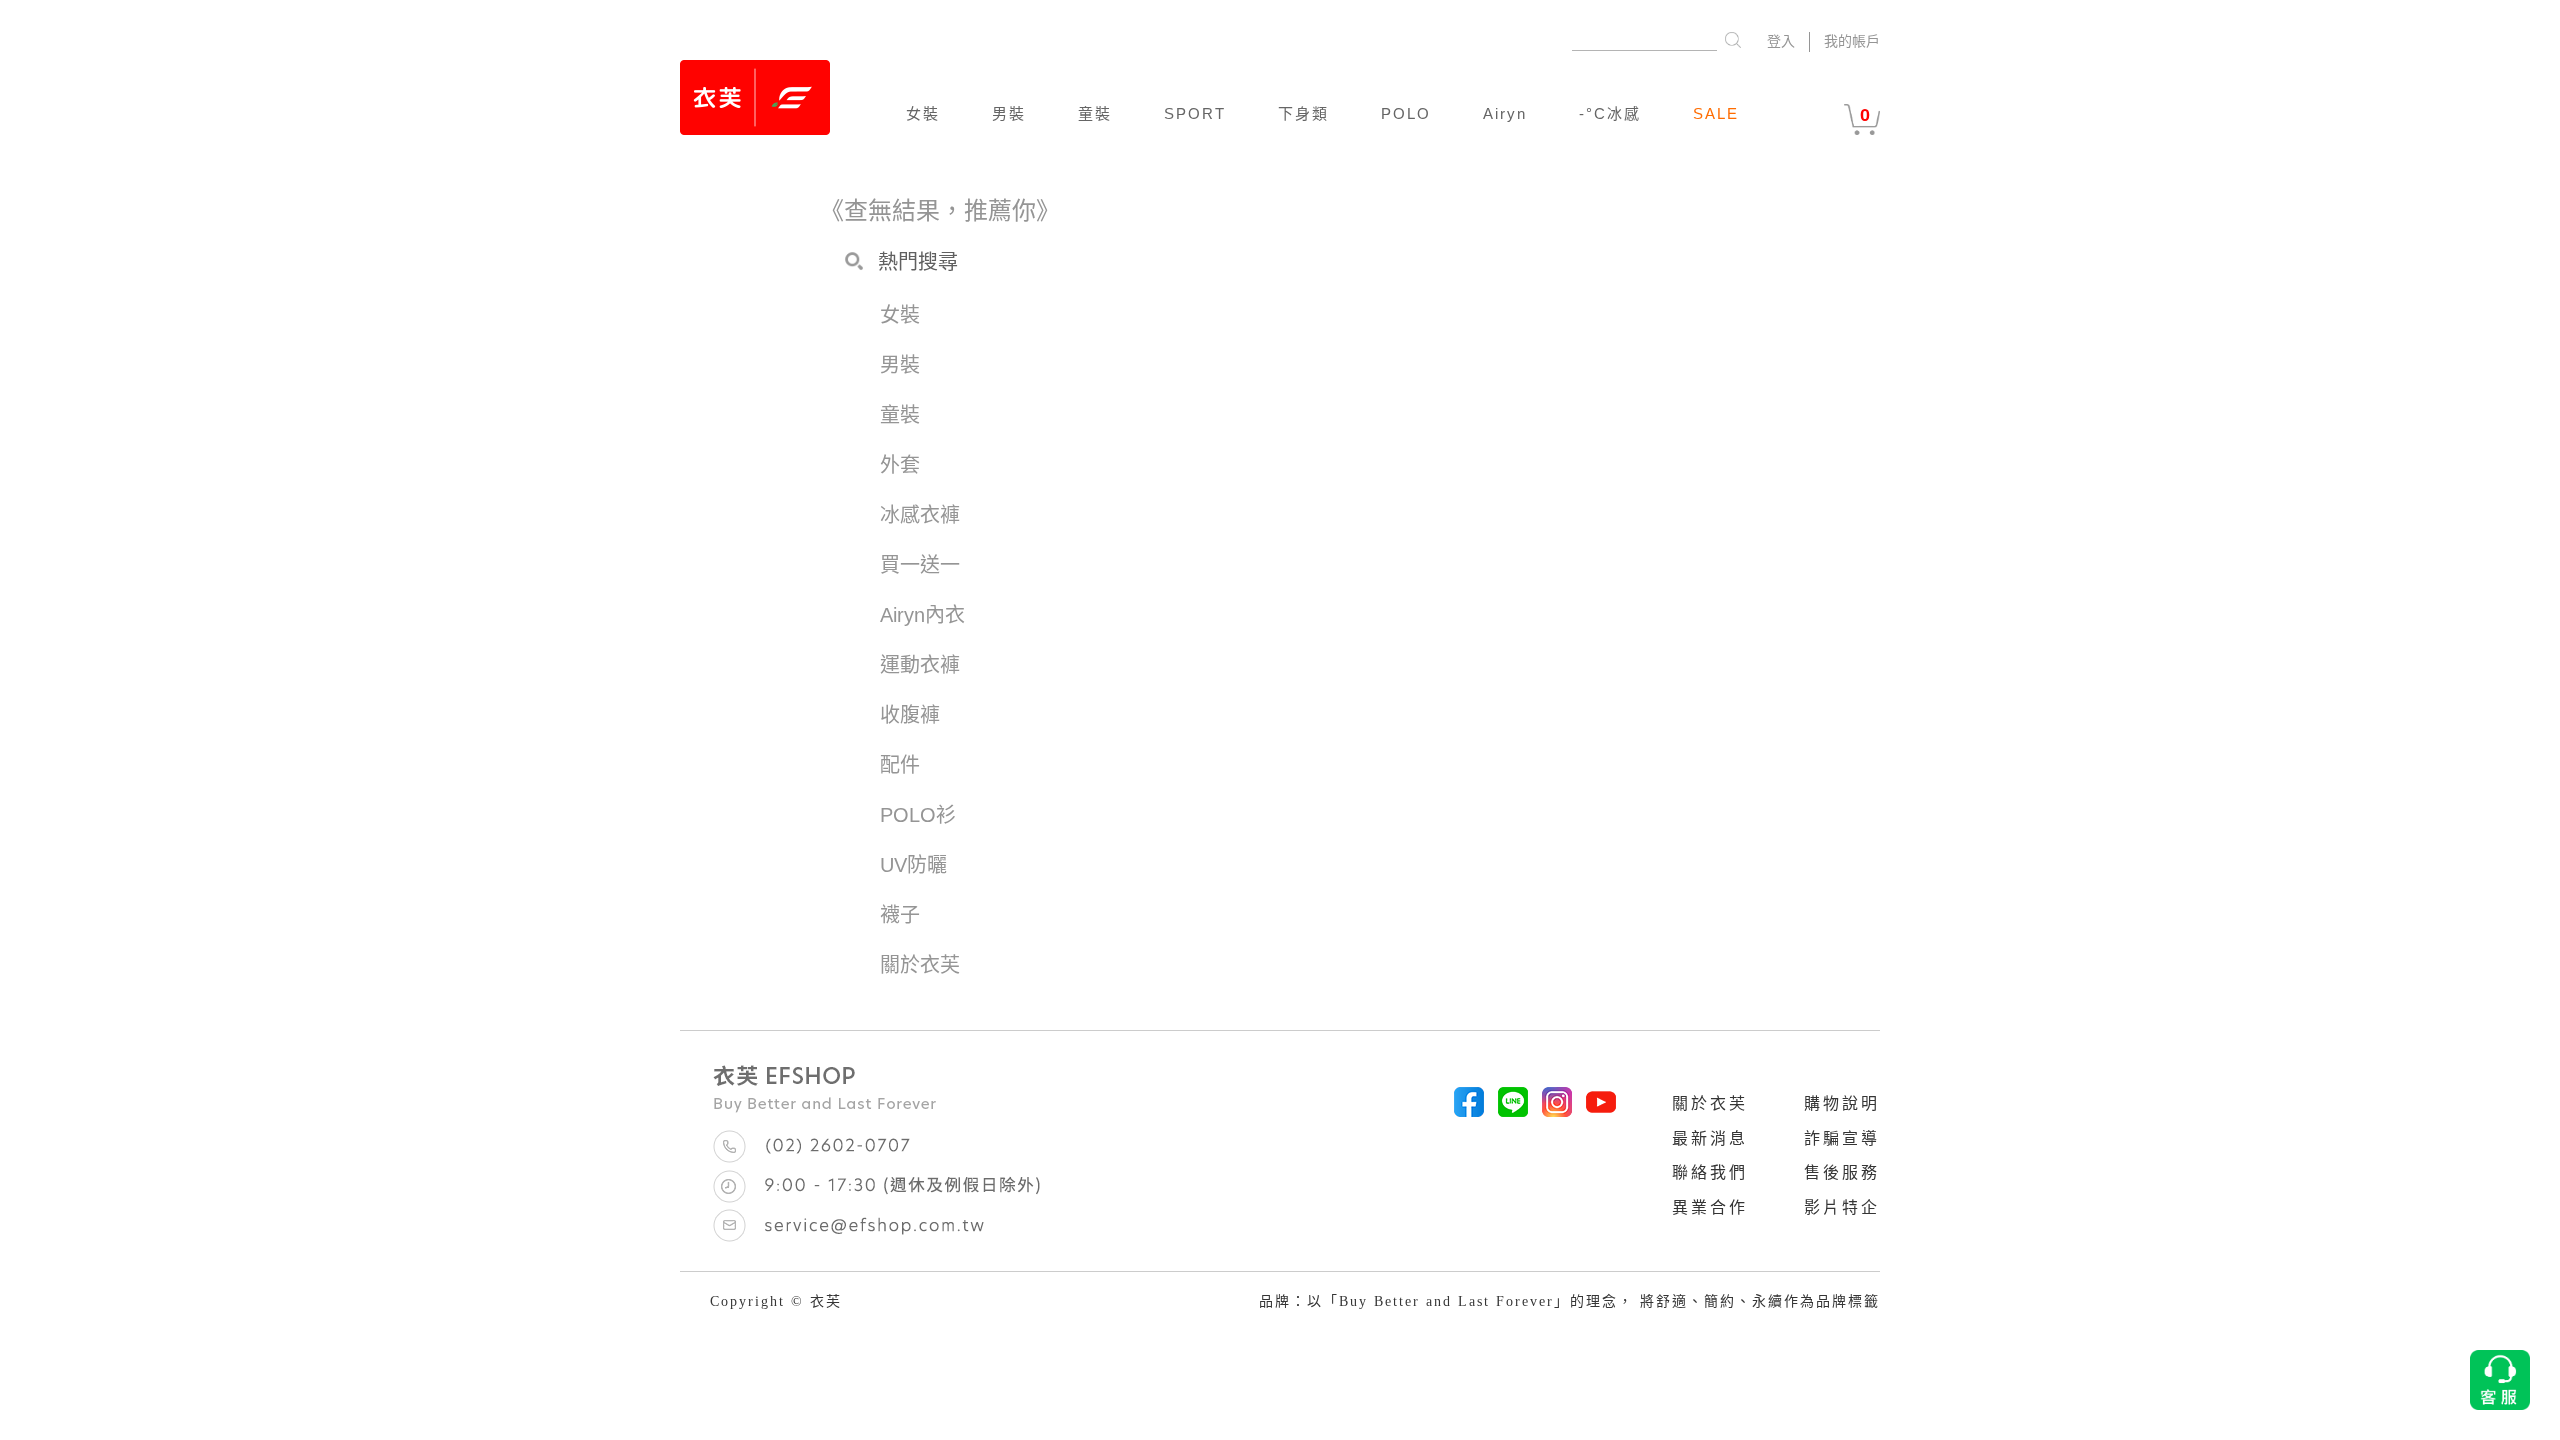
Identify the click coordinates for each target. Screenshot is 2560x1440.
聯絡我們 (1710, 1172)
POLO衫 (918, 815)
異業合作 (1710, 1207)
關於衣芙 (1710, 1103)
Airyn (1505, 113)
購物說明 (1842, 1103)
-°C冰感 (1610, 113)
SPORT (1195, 113)
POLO (1406, 113)
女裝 (923, 113)
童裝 (1095, 113)
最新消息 (1710, 1138)
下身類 (1303, 113)
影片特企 (1842, 1207)
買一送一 (920, 565)
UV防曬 (913, 865)
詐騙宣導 (1842, 1138)
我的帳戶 (1852, 41)
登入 (1781, 41)
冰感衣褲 (920, 515)
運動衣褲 (920, 665)
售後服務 (1842, 1172)
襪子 (900, 915)
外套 (900, 465)
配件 (900, 765)
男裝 (1009, 113)
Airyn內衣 (922, 615)
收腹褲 (910, 715)
